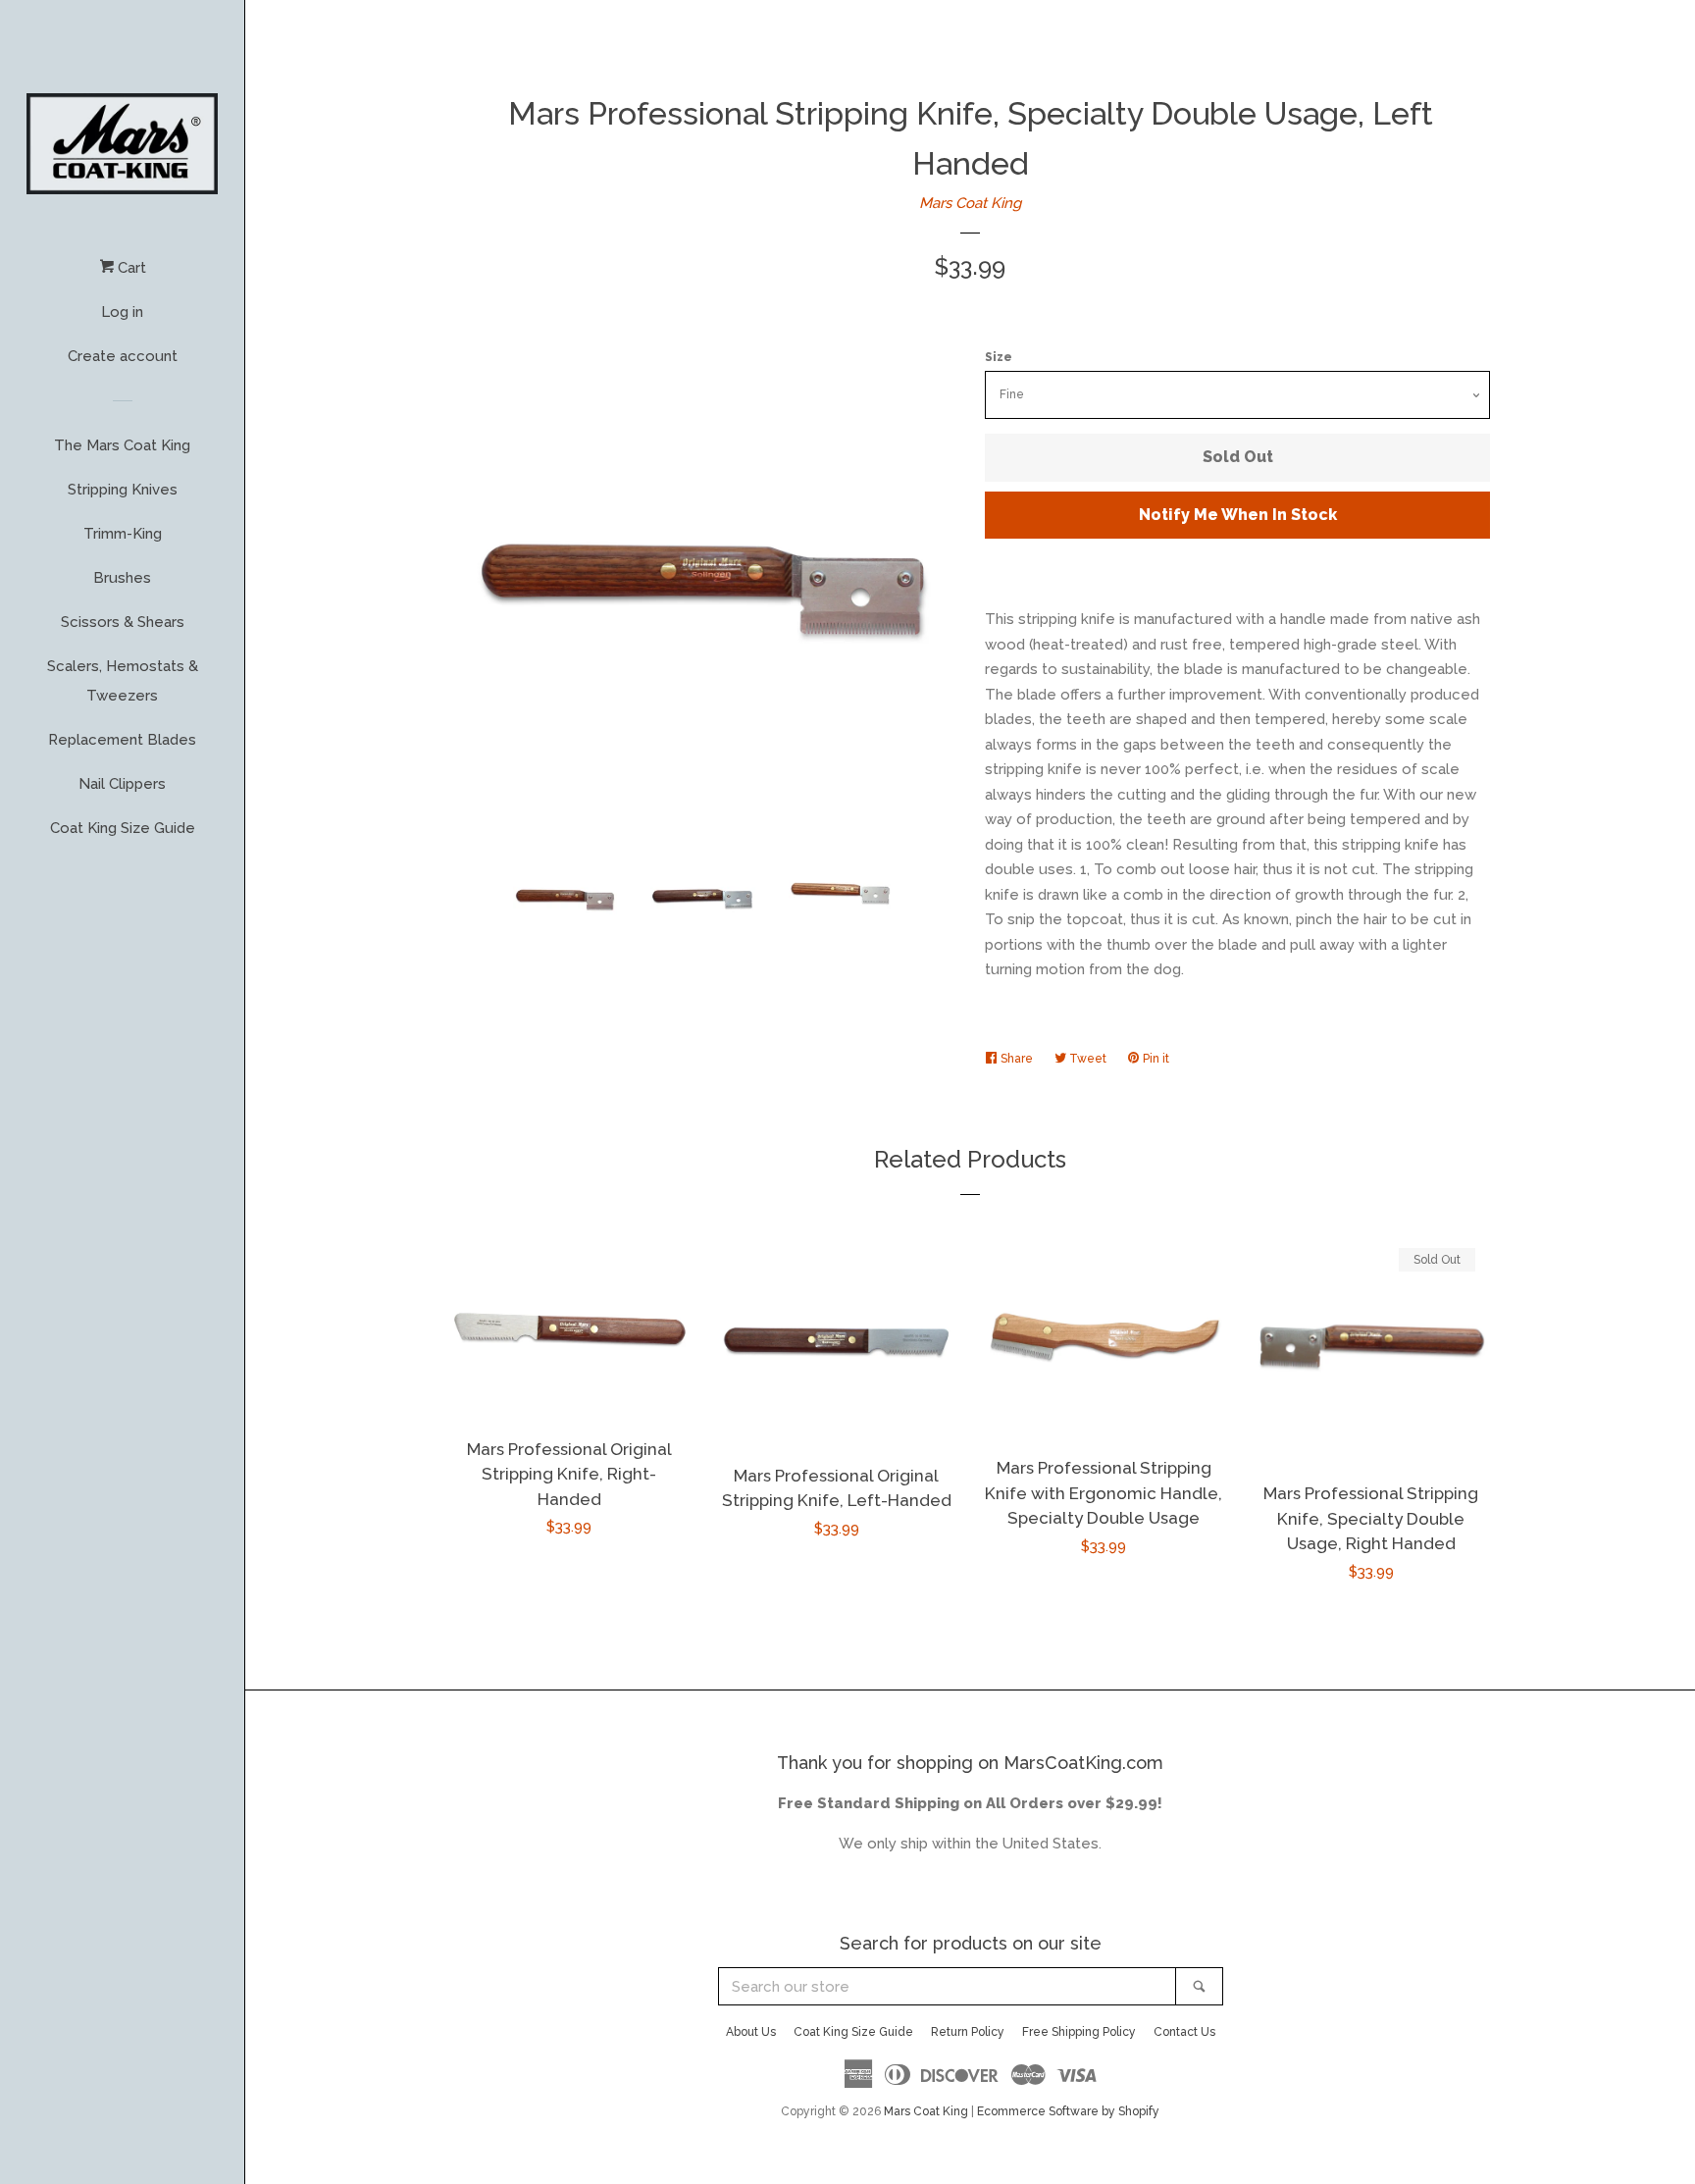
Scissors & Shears (123, 622)
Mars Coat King (970, 203)
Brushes (122, 578)
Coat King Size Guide (123, 828)
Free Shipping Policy (1079, 2032)
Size (999, 357)
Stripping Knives (123, 490)
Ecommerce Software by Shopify (1068, 2111)
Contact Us (1184, 2032)
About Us (751, 2032)
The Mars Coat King (122, 445)
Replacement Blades (122, 740)
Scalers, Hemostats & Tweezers (123, 681)
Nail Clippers (122, 784)
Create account (123, 356)
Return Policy (968, 2032)
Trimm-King (123, 534)
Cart (130, 268)
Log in (122, 312)
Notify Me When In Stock (1238, 515)
